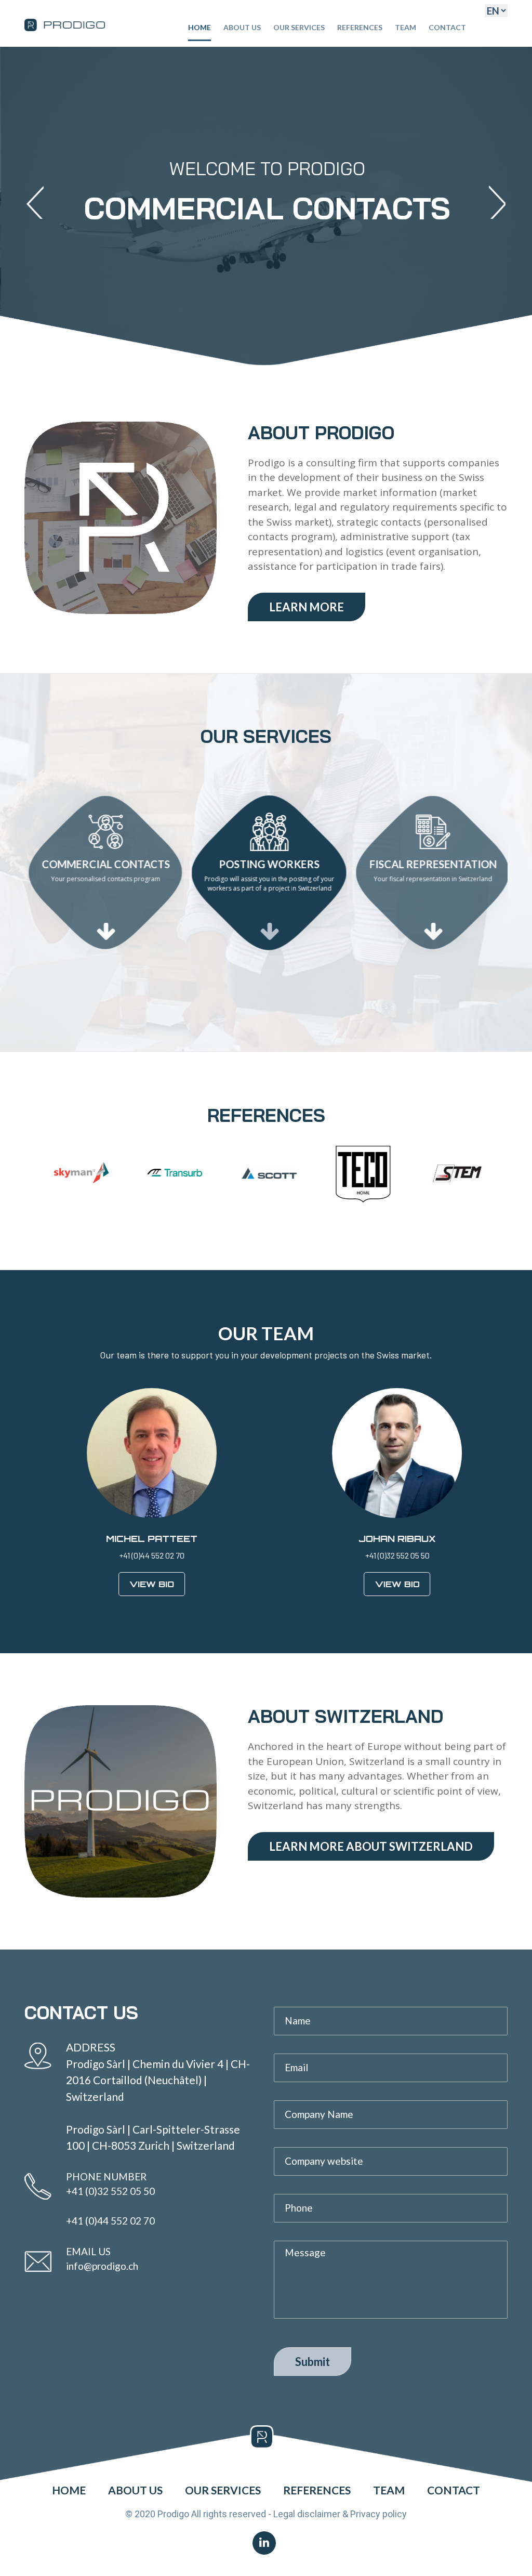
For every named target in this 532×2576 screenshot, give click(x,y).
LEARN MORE (307, 607)
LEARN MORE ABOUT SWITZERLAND (371, 1846)
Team (405, 27)
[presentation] (35, 202)
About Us (242, 27)
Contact (447, 27)
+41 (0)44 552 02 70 (110, 2221)
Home (199, 27)
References (360, 27)
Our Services (299, 27)
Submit (312, 2362)
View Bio (143, 1584)
